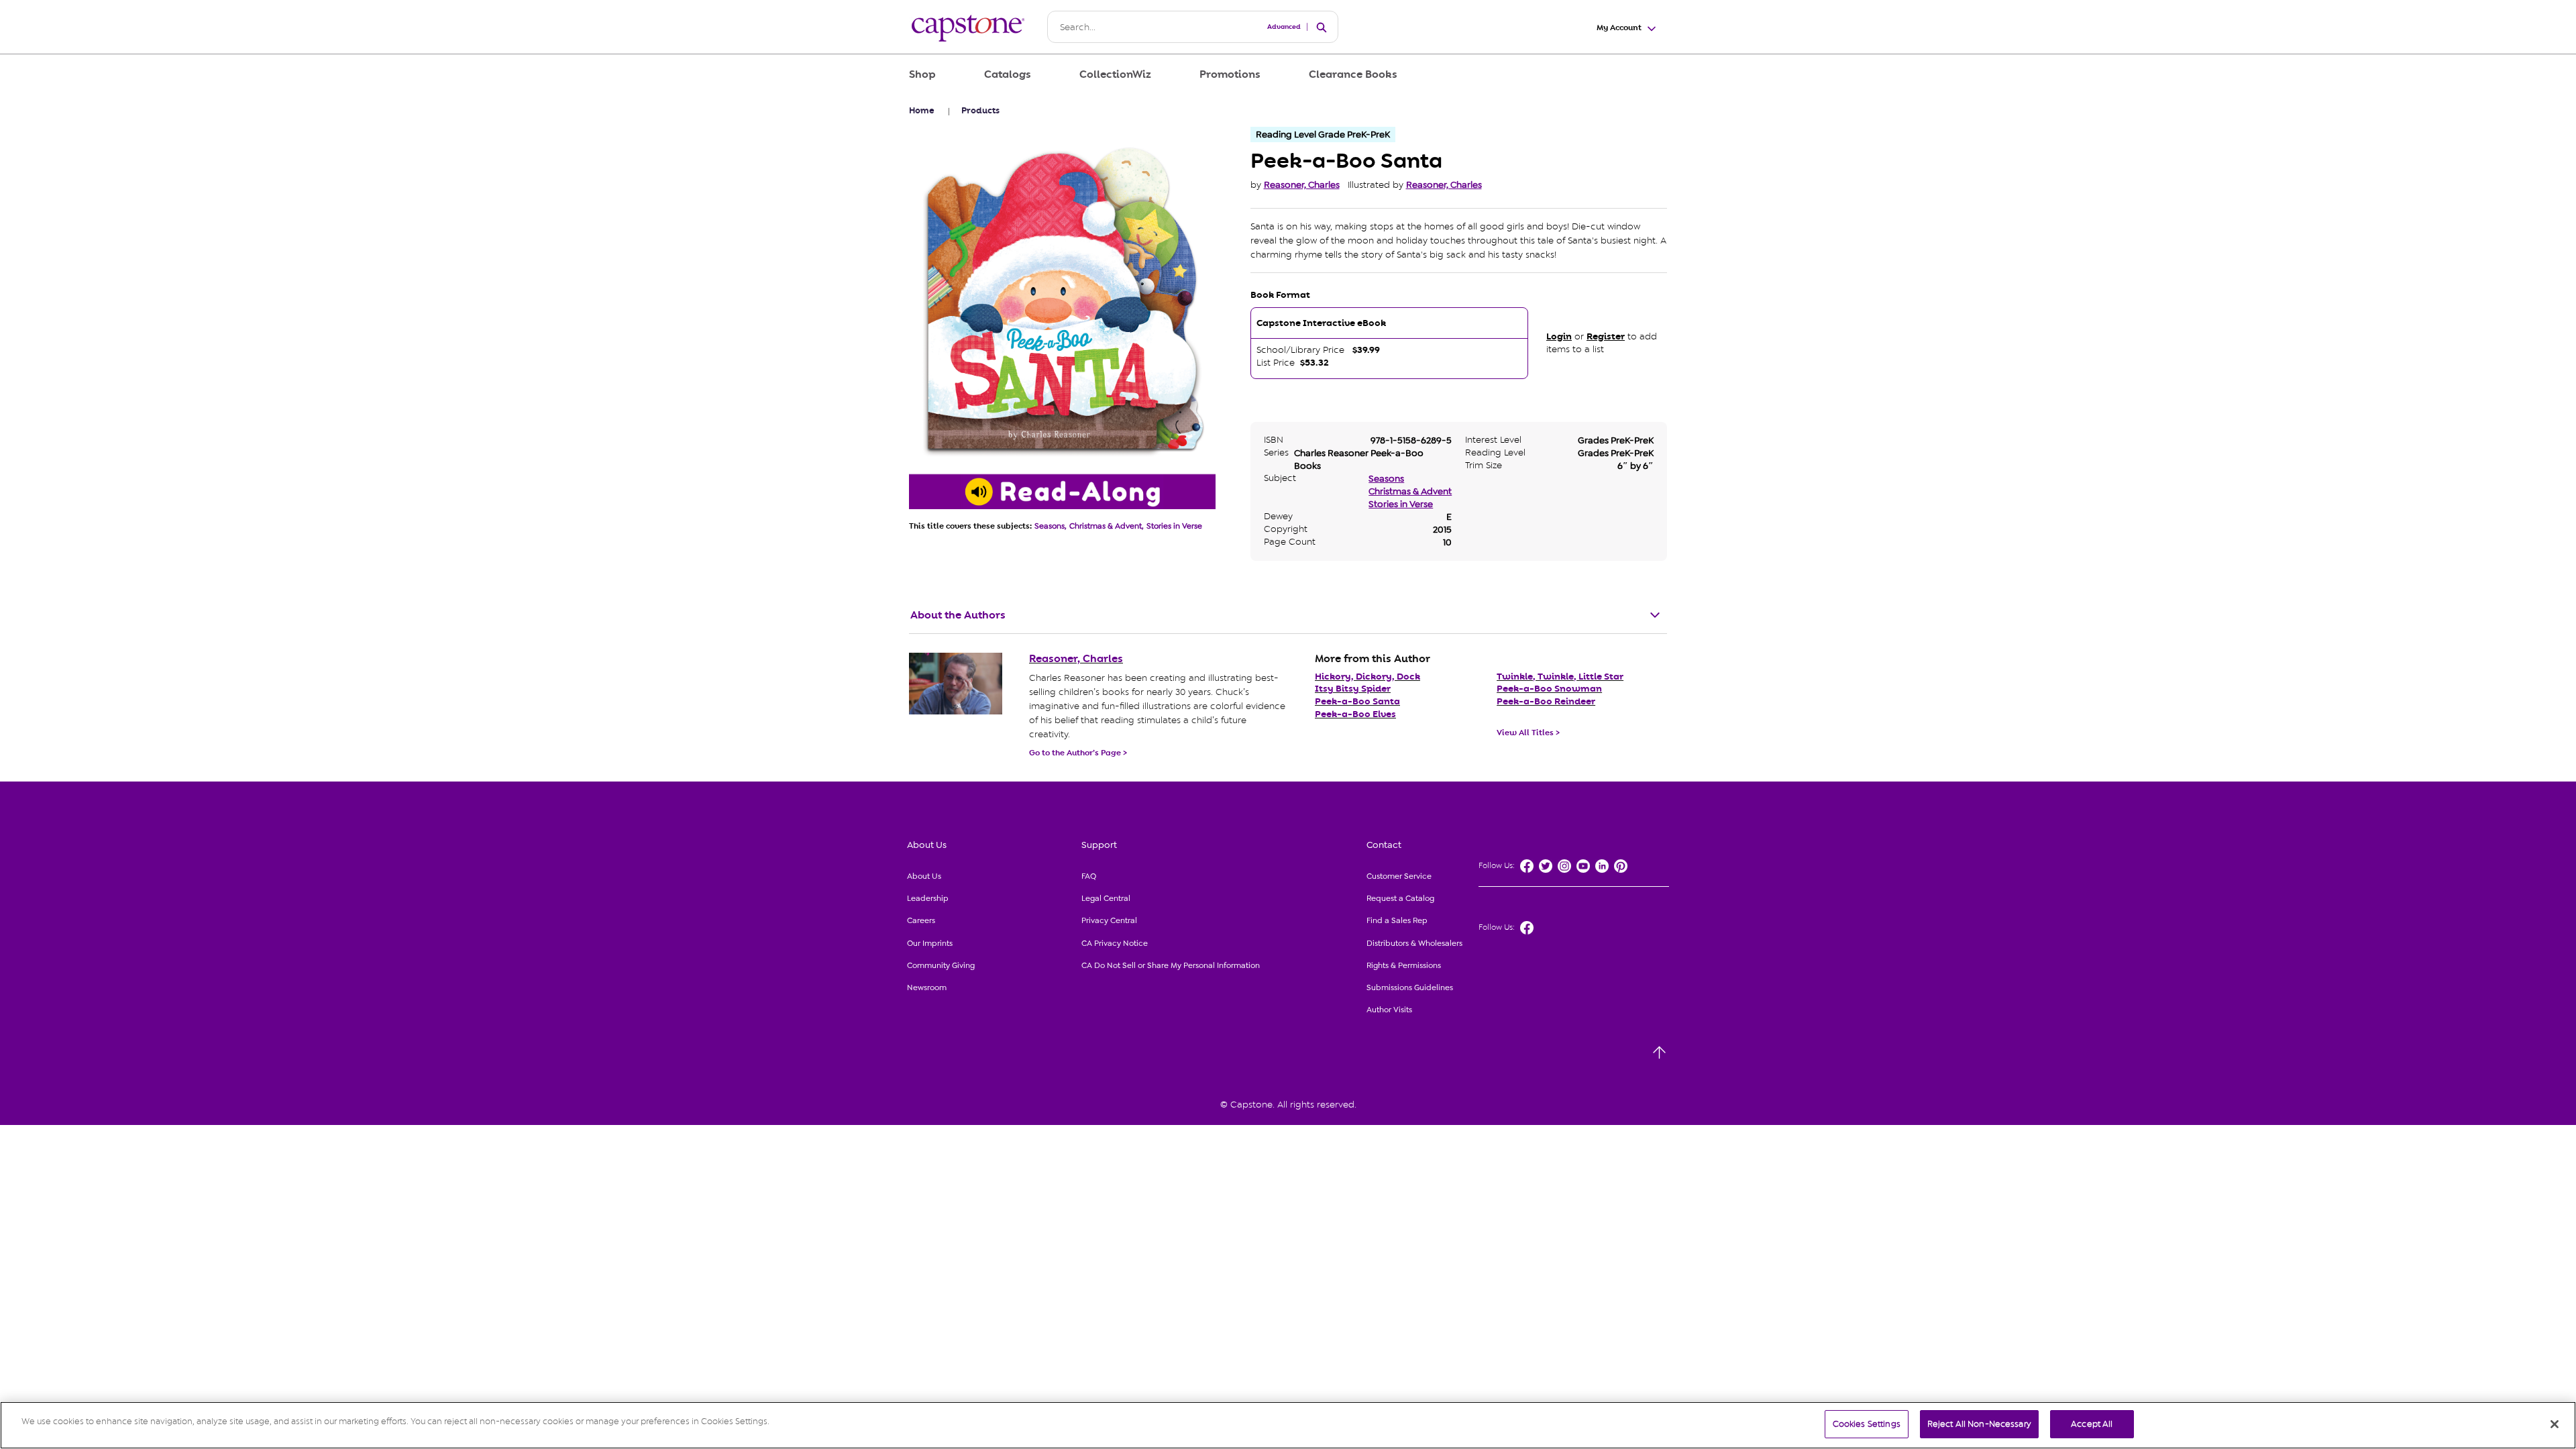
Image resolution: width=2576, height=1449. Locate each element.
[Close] (2555, 1424)
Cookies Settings (1867, 1424)
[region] (1288, 1425)
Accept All (2092, 1424)
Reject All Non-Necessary (1979, 1424)
